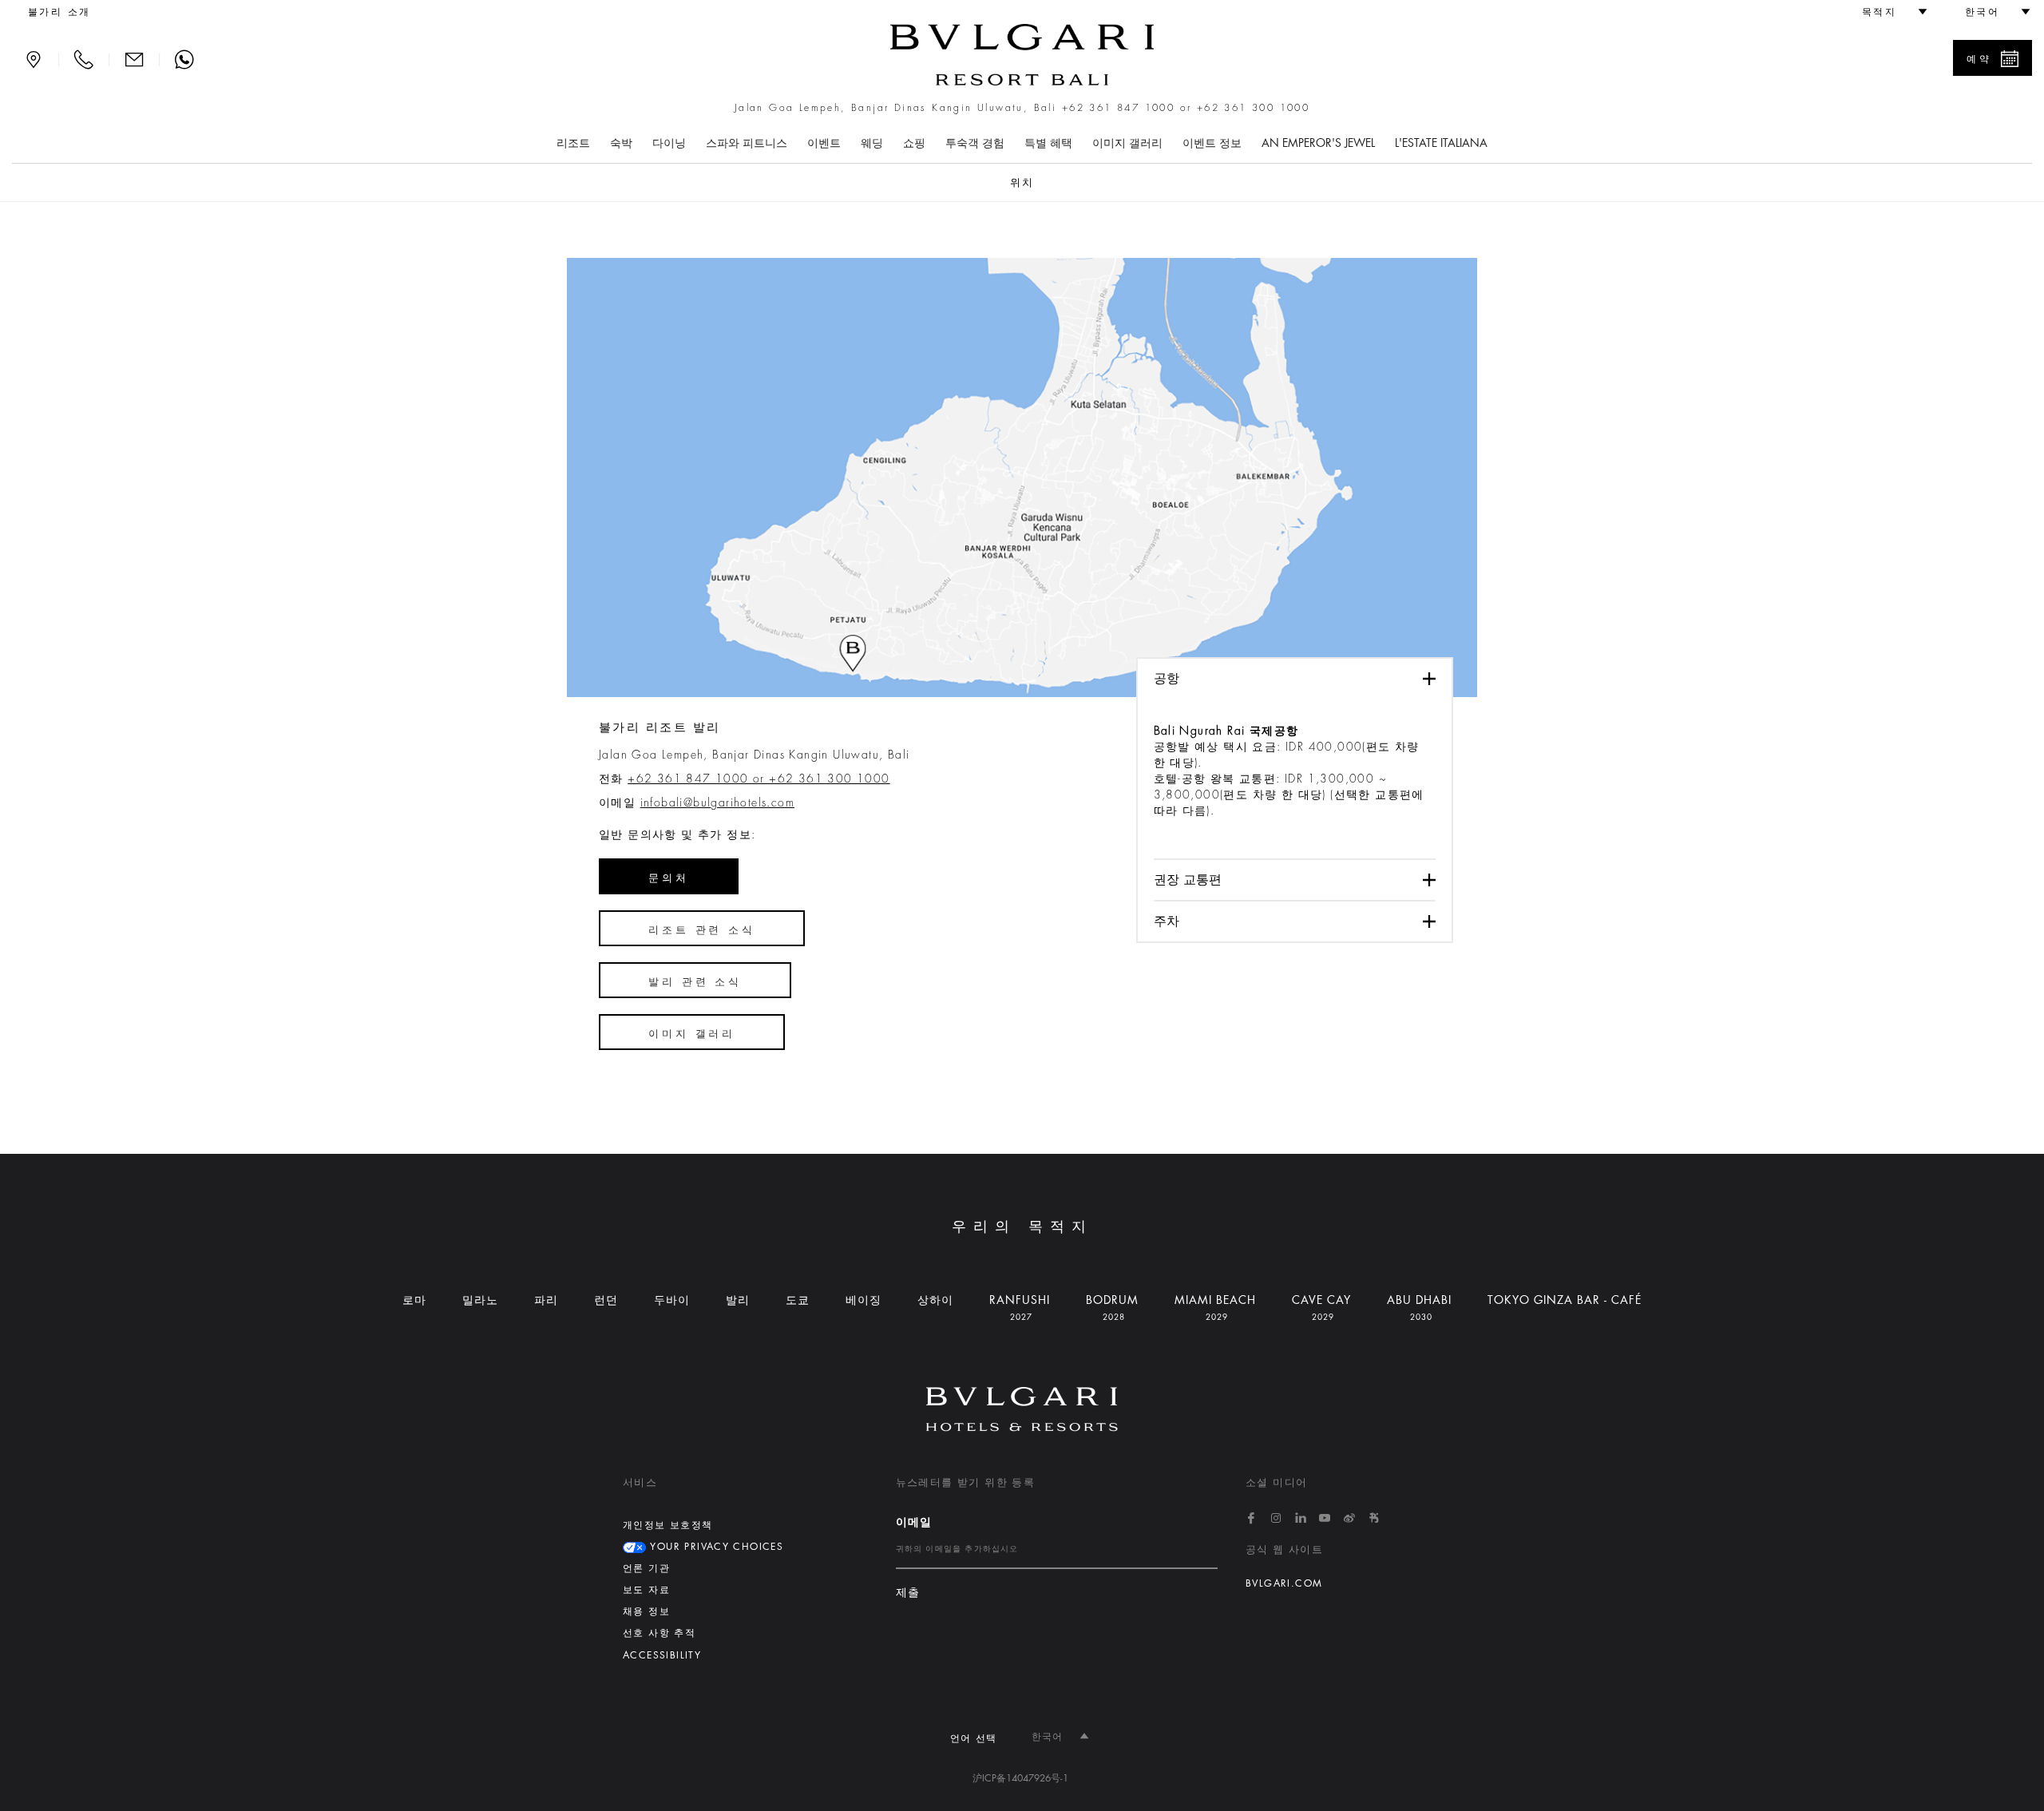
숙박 (621, 143)
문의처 (669, 878)
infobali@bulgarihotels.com (717, 802)
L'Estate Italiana (1441, 143)
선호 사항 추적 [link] (659, 1633)
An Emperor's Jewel (1318, 143)
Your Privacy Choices (715, 1547)
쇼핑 (914, 143)
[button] (1888, 12)
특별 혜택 (1048, 143)
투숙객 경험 (975, 143)
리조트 (573, 143)
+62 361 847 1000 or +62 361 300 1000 (1186, 108)
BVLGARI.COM (1284, 1583)
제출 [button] (908, 1593)
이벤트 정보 (1212, 143)
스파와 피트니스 (747, 143)
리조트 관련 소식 (702, 930)
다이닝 (669, 143)
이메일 (914, 1522)
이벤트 (824, 143)
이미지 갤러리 (1127, 143)
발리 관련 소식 (695, 982)
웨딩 (872, 143)
